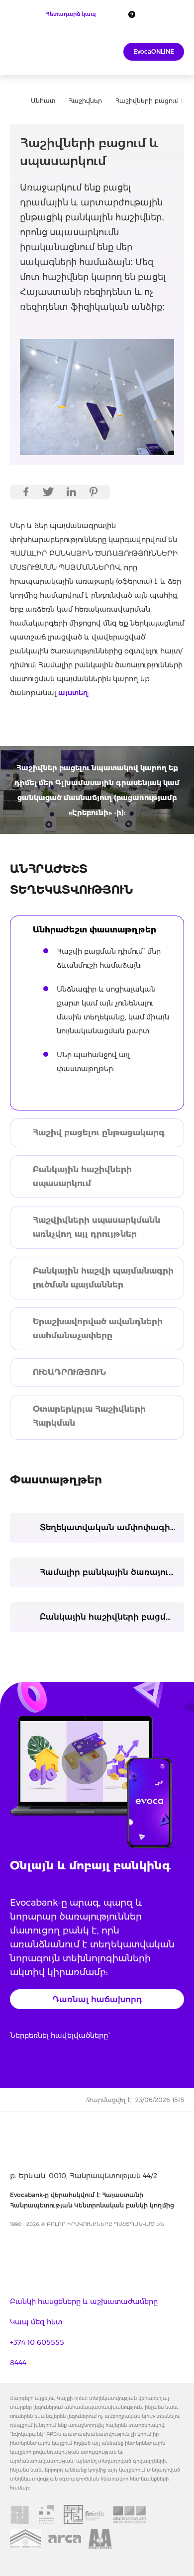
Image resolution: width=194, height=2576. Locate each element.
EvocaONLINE (154, 51)
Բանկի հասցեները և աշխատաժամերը (84, 2301)
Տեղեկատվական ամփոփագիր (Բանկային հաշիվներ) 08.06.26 (112, 1527)
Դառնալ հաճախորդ (97, 1999)
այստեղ (73, 693)
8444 (18, 2363)
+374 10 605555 (37, 2342)
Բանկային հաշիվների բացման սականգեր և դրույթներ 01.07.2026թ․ (112, 1617)
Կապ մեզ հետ (36, 2322)
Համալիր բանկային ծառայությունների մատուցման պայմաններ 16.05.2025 (112, 1572)
